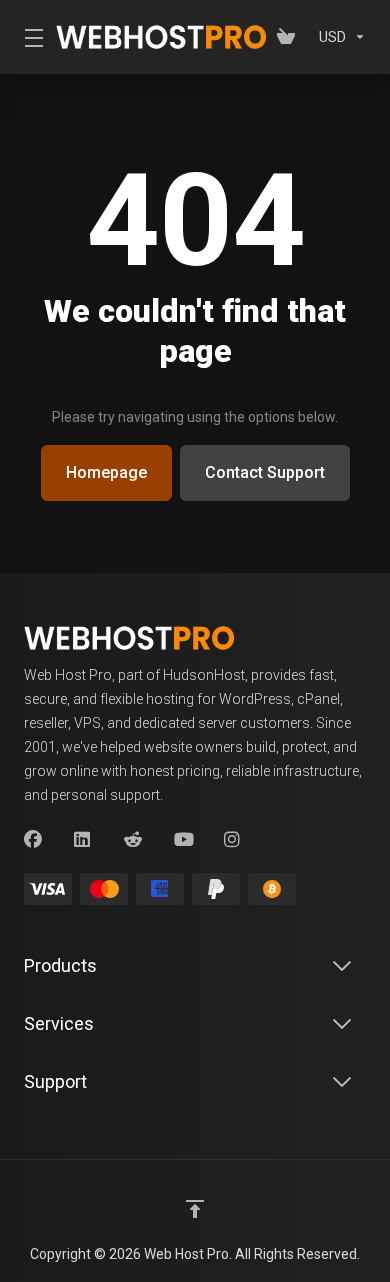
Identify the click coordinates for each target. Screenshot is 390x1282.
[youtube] (183, 840)
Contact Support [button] (265, 472)
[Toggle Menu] (28, 37)
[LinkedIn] (83, 840)
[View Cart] (290, 37)
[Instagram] (233, 840)
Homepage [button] (106, 472)
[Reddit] (133, 840)
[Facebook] (33, 840)
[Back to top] (195, 1209)
